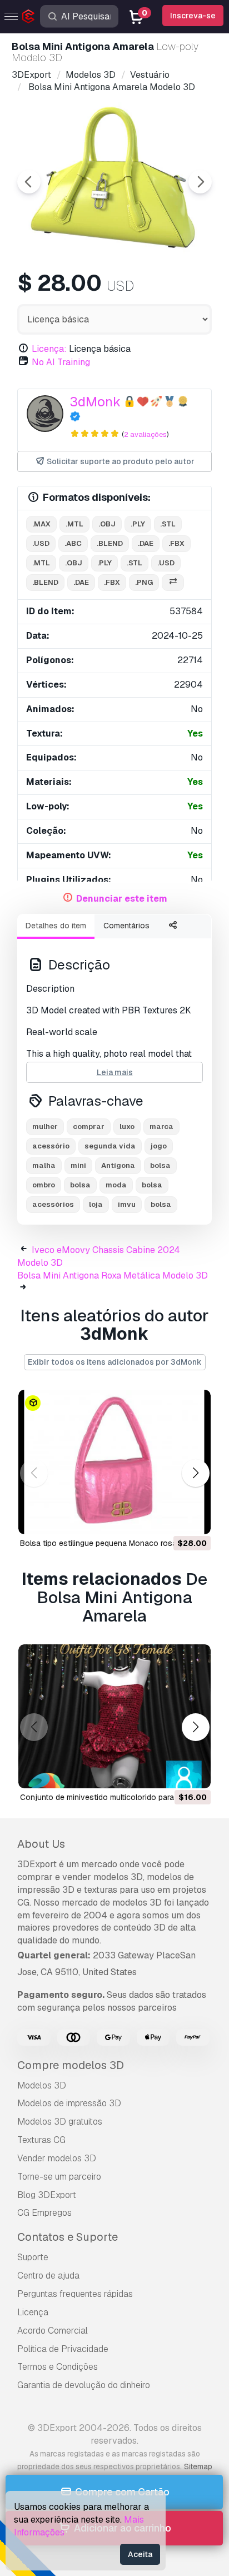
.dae (146, 543)
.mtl (74, 524)
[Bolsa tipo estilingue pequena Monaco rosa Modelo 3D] (114, 1462)
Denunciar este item (122, 899)
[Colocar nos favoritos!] (195, 1519)
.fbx (176, 543)
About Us (41, 1844)
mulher (45, 1127)
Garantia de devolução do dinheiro (84, 2385)
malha (44, 1165)
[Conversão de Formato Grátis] (173, 583)
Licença (33, 2312)
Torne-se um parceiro (59, 2177)
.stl (168, 524)
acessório (51, 1146)
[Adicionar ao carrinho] (172, 1519)
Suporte (33, 2257)
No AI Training (61, 362)
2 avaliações (145, 434)
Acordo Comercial (53, 2331)
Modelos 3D (42, 2085)
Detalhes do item (56, 926)
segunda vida (110, 1146)
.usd (41, 543)
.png (144, 582)
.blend (110, 543)
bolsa (80, 1185)
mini (78, 1165)
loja (96, 1204)
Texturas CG (41, 2140)
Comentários (126, 926)
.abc (73, 543)
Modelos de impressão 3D (69, 2103)
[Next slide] (200, 182)
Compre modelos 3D (71, 2065)
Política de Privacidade (63, 2349)
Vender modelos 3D (57, 2158)
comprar (89, 1127)
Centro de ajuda (48, 2276)
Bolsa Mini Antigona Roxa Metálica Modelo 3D (113, 1275)
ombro (44, 1185)
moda (116, 1185)
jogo (159, 1146)
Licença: (49, 349)
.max (41, 524)
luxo (127, 1127)
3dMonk (95, 402)
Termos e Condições (58, 2367)
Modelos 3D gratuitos (60, 2122)
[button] (195, 1473)
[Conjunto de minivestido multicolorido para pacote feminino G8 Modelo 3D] (114, 1717)
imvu (127, 1204)
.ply (138, 524)
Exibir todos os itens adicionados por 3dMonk (115, 1362)
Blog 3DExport (47, 2195)
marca (161, 1127)
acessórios (53, 1204)
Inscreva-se (193, 16)
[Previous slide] (29, 182)
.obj (107, 524)
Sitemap (198, 2466)
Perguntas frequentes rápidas (75, 2294)
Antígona (118, 1165)
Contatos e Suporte (68, 2237)
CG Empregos (44, 2213)
